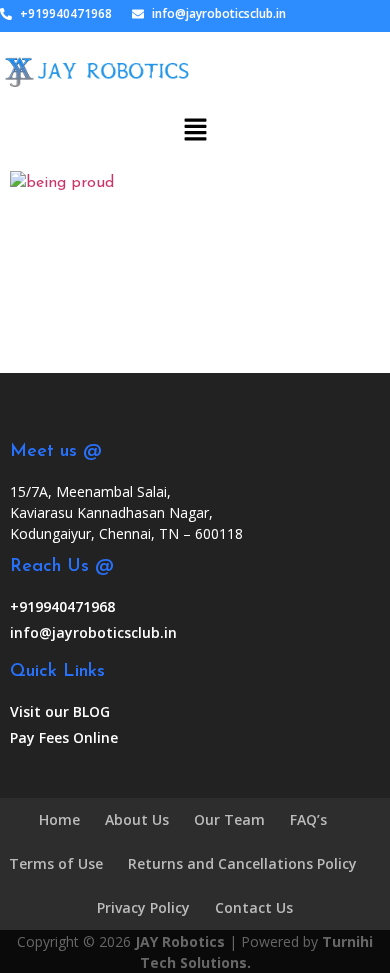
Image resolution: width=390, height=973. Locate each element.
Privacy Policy (143, 907)
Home (59, 819)
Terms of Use (56, 863)
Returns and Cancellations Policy (242, 863)
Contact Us (254, 907)
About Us (137, 819)
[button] (195, 121)
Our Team (229, 819)
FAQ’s (308, 819)
